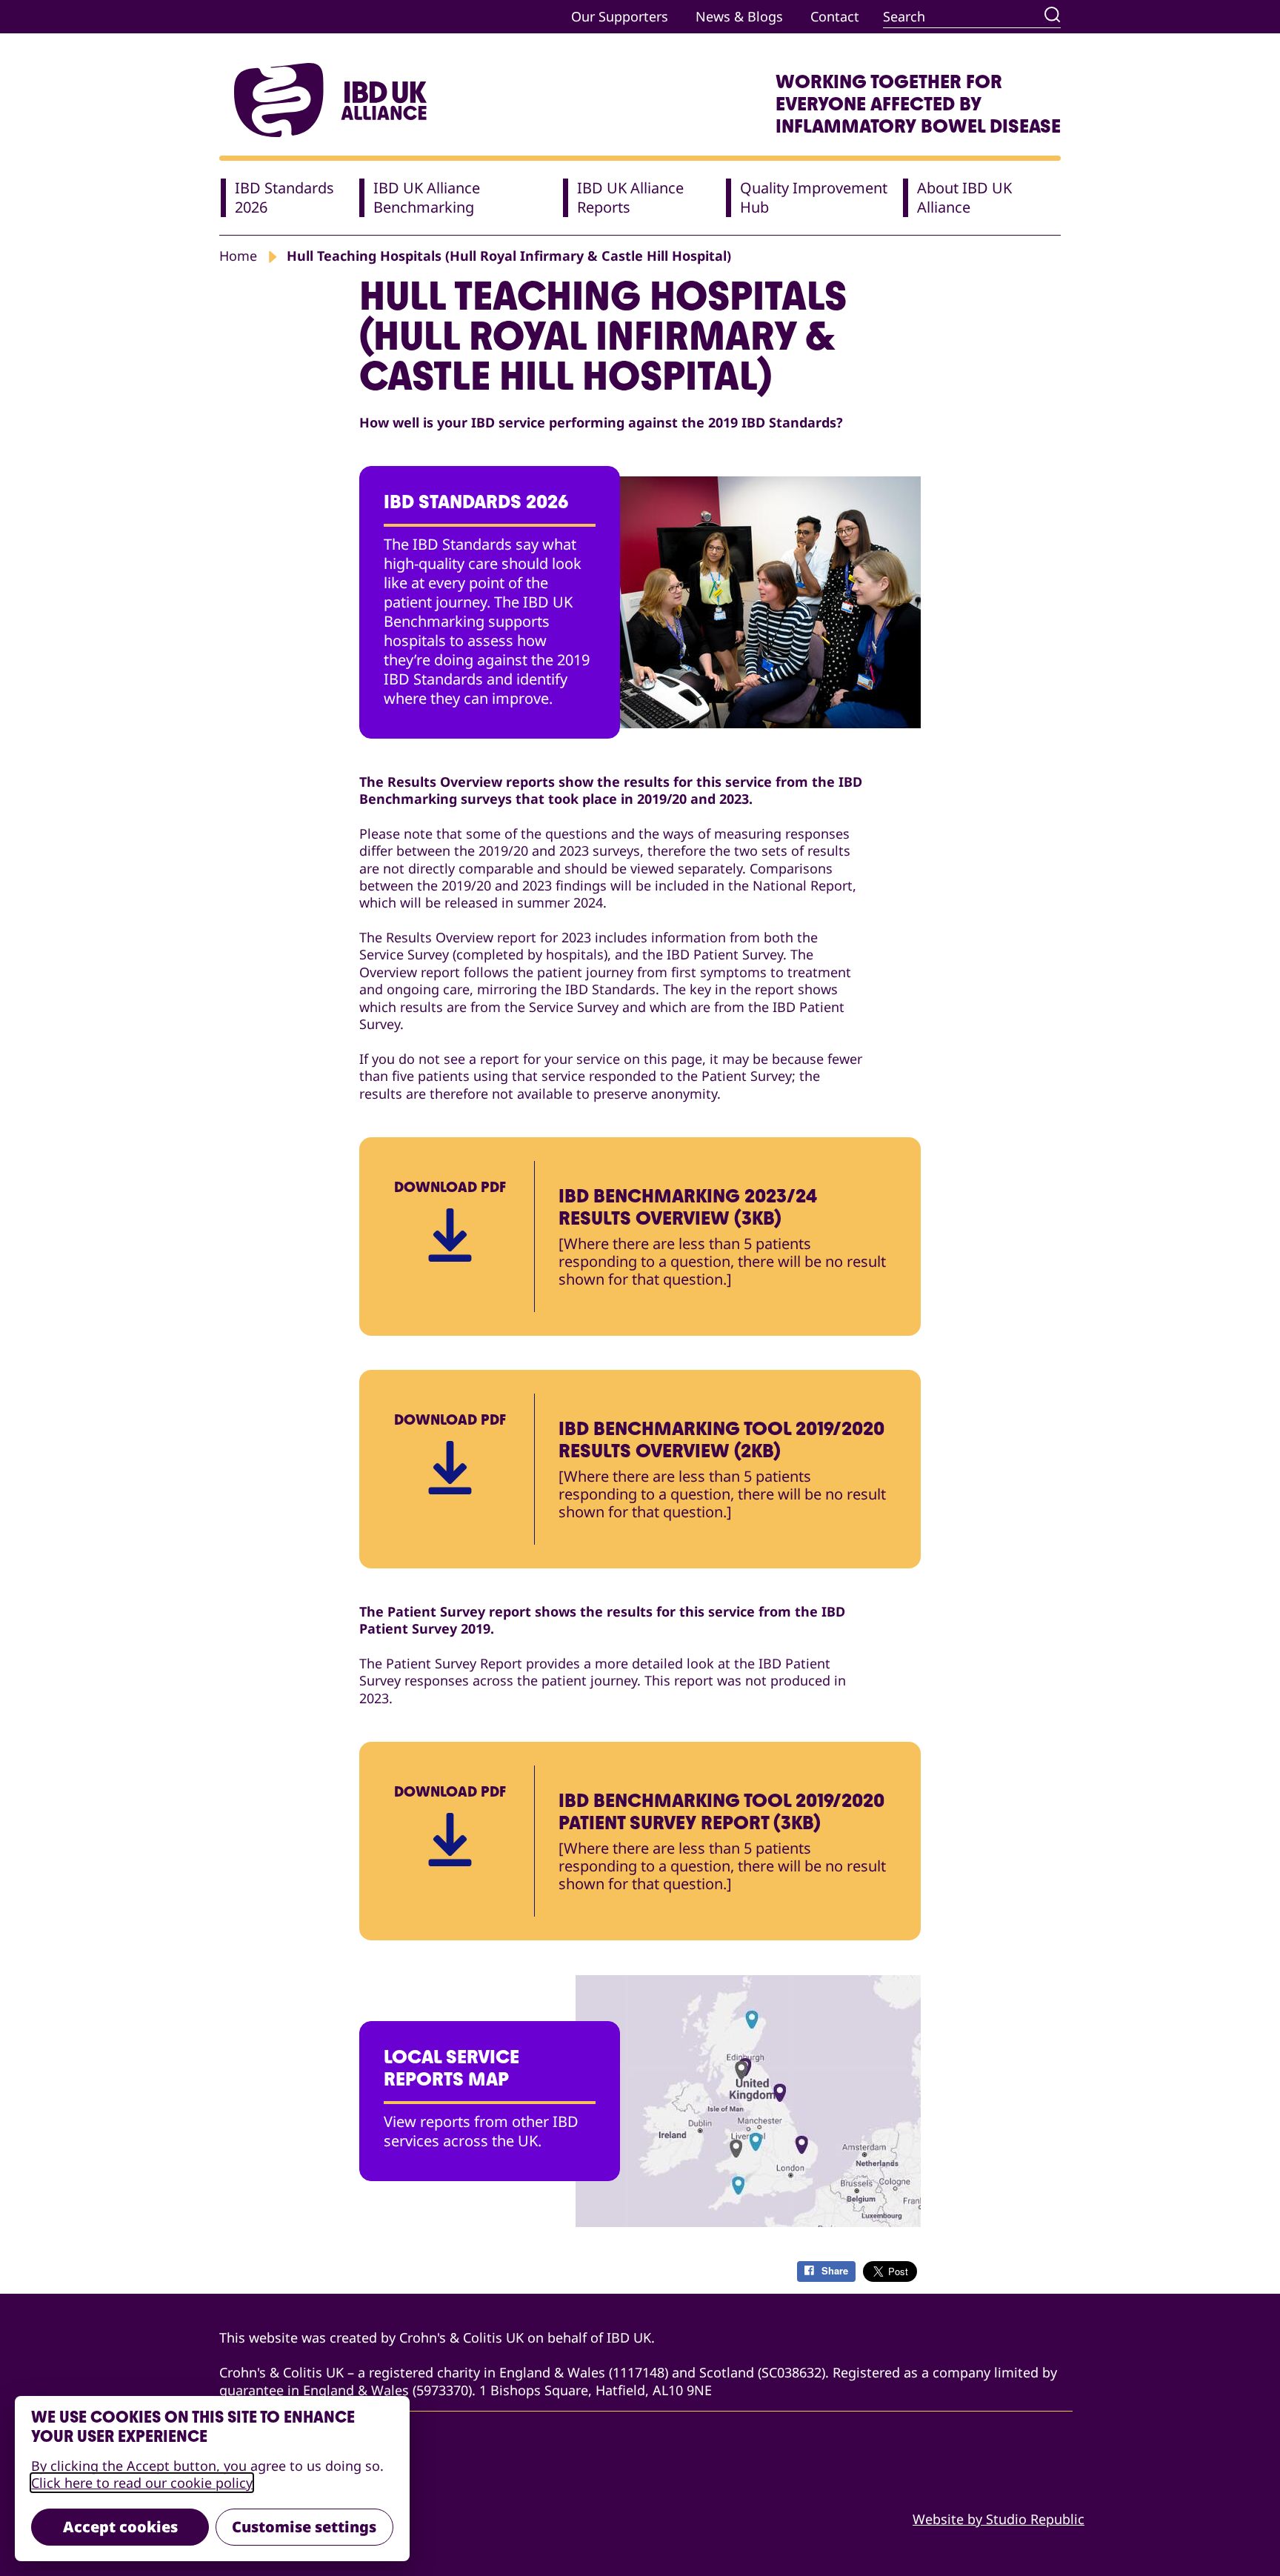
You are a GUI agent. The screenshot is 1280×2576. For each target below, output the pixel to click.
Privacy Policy (262, 2490)
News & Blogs (739, 16)
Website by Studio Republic (999, 2519)
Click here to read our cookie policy (142, 2483)
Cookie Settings (269, 2519)
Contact (835, 16)
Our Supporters (620, 16)
